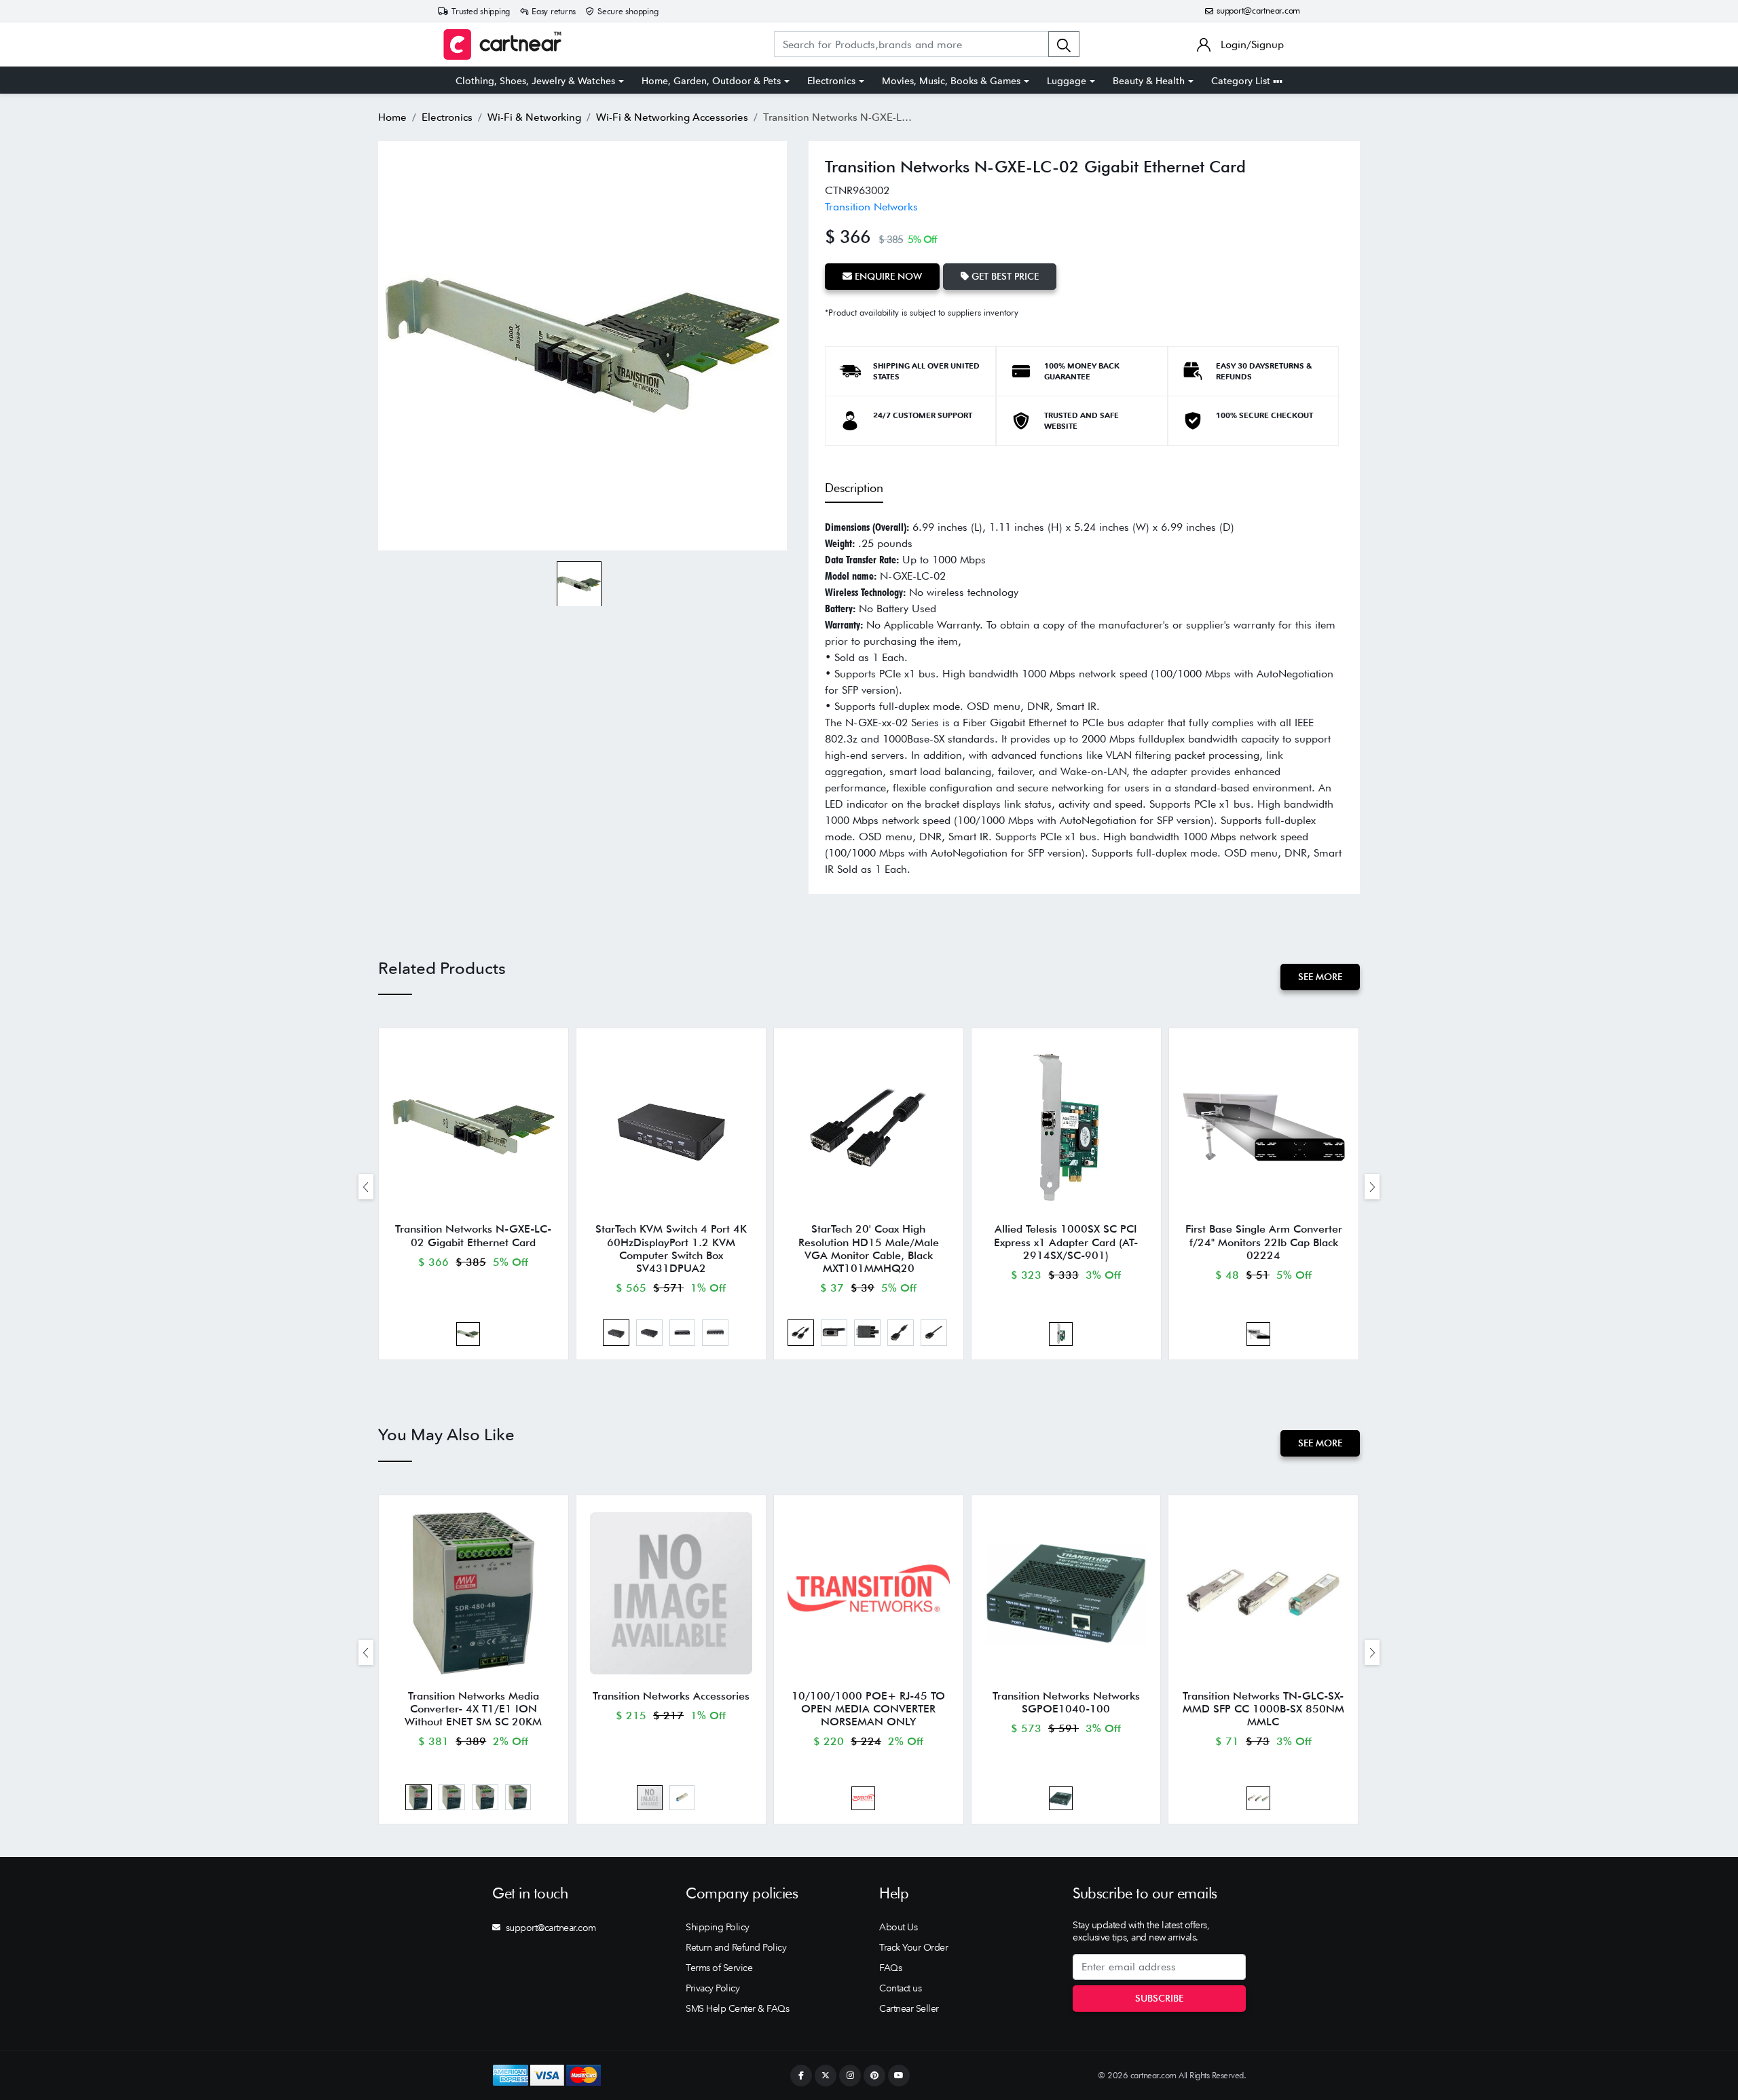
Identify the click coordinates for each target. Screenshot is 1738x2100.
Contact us (900, 1988)
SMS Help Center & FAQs (737, 2008)
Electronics (831, 81)
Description (854, 488)
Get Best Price (1004, 276)
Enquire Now (887, 276)
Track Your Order (913, 1947)
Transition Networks (871, 207)
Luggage (1067, 81)
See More (1320, 977)
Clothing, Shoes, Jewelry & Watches (535, 81)
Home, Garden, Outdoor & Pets (711, 81)
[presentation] (366, 1187)
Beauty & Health (1149, 81)
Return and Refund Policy (736, 1947)
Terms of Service (719, 1968)
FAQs (890, 1968)
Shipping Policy (718, 1927)
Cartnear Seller (909, 2008)
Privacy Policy (713, 1988)
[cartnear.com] (502, 44)
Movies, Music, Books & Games (951, 81)
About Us (898, 1927)
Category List (1242, 81)
